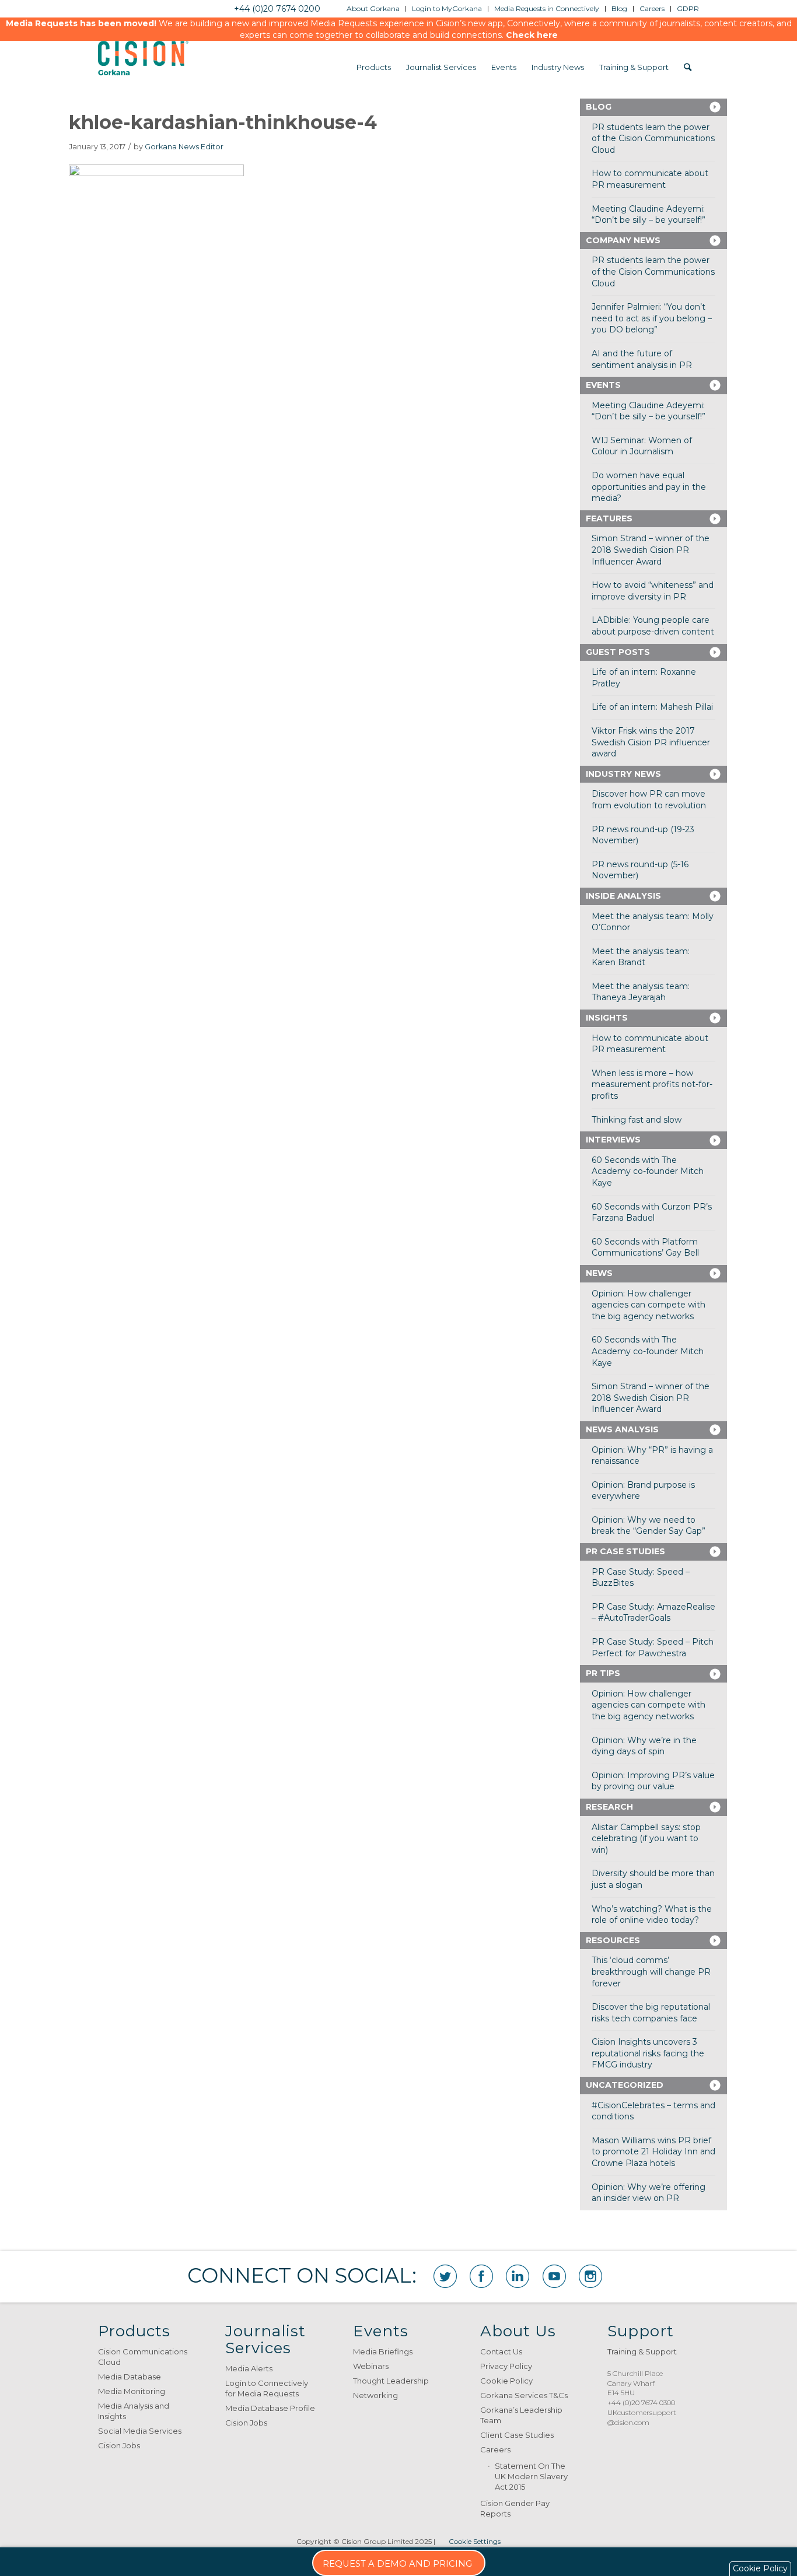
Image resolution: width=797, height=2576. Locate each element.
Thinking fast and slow (637, 1120)
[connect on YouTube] (554, 2276)
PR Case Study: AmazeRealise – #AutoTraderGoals (653, 1613)
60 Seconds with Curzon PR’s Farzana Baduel (652, 1212)
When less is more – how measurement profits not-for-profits (652, 1084)
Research (609, 1807)
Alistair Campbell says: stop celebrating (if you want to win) (646, 1839)
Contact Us (501, 2351)
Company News (623, 240)
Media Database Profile (270, 2408)
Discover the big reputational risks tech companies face (651, 2013)
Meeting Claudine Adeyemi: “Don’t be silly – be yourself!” (649, 215)
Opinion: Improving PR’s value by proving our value (653, 1781)
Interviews (613, 1140)
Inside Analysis (623, 896)
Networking (375, 2395)
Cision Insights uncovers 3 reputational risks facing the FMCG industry (648, 2053)
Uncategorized (625, 2085)
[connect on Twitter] (445, 2276)
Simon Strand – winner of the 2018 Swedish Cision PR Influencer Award (651, 550)
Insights (607, 1018)
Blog (599, 107)
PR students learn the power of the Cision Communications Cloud (653, 139)
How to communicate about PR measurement (650, 179)
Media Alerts (249, 2368)
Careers (495, 2449)
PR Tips (603, 1673)
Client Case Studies (517, 2435)
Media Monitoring (132, 2391)
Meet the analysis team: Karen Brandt (641, 957)
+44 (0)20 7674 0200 (277, 9)
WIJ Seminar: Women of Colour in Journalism (642, 446)
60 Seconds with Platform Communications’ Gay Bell (645, 1247)
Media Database (130, 2377)
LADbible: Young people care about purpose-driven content (653, 626)
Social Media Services (140, 2431)
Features (609, 518)
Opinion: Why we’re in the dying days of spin (644, 1746)
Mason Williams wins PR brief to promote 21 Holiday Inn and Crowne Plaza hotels (653, 2152)
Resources (613, 1940)
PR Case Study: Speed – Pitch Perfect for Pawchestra (653, 1648)
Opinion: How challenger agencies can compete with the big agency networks (649, 1305)
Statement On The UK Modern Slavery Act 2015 (531, 2476)
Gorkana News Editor (184, 147)
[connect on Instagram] (590, 2276)
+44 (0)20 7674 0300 (641, 2402)
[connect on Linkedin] (518, 2276)
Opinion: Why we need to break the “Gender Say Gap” (649, 1526)
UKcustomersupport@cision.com (642, 2417)
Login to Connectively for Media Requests (267, 2388)
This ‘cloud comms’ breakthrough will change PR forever (651, 1972)
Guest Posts (618, 652)
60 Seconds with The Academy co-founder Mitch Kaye (648, 1171)
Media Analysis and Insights (134, 2411)
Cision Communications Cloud (143, 2357)
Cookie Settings (475, 2541)
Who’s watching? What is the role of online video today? (652, 1915)
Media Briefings (383, 2351)
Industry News (623, 774)
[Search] (688, 67)
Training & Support (642, 2351)
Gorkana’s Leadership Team (521, 2415)
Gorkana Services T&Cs (524, 2395)
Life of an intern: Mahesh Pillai (652, 707)
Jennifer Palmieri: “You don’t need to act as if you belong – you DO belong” (652, 318)
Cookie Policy (506, 2381)
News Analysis (622, 1429)
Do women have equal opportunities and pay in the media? (649, 487)
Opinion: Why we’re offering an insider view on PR (649, 2193)
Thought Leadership (391, 2381)
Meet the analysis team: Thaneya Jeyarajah (641, 992)
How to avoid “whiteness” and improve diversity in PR (653, 591)
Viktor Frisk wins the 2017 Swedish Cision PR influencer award (651, 742)
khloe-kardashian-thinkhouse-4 (223, 122)
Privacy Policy (506, 2366)
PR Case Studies (625, 1551)
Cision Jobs (119, 2445)
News (599, 1273)
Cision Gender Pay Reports (515, 2508)
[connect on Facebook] (481, 2276)
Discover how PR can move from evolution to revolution (649, 800)
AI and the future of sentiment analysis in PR (642, 359)
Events (603, 385)
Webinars (371, 2366)
